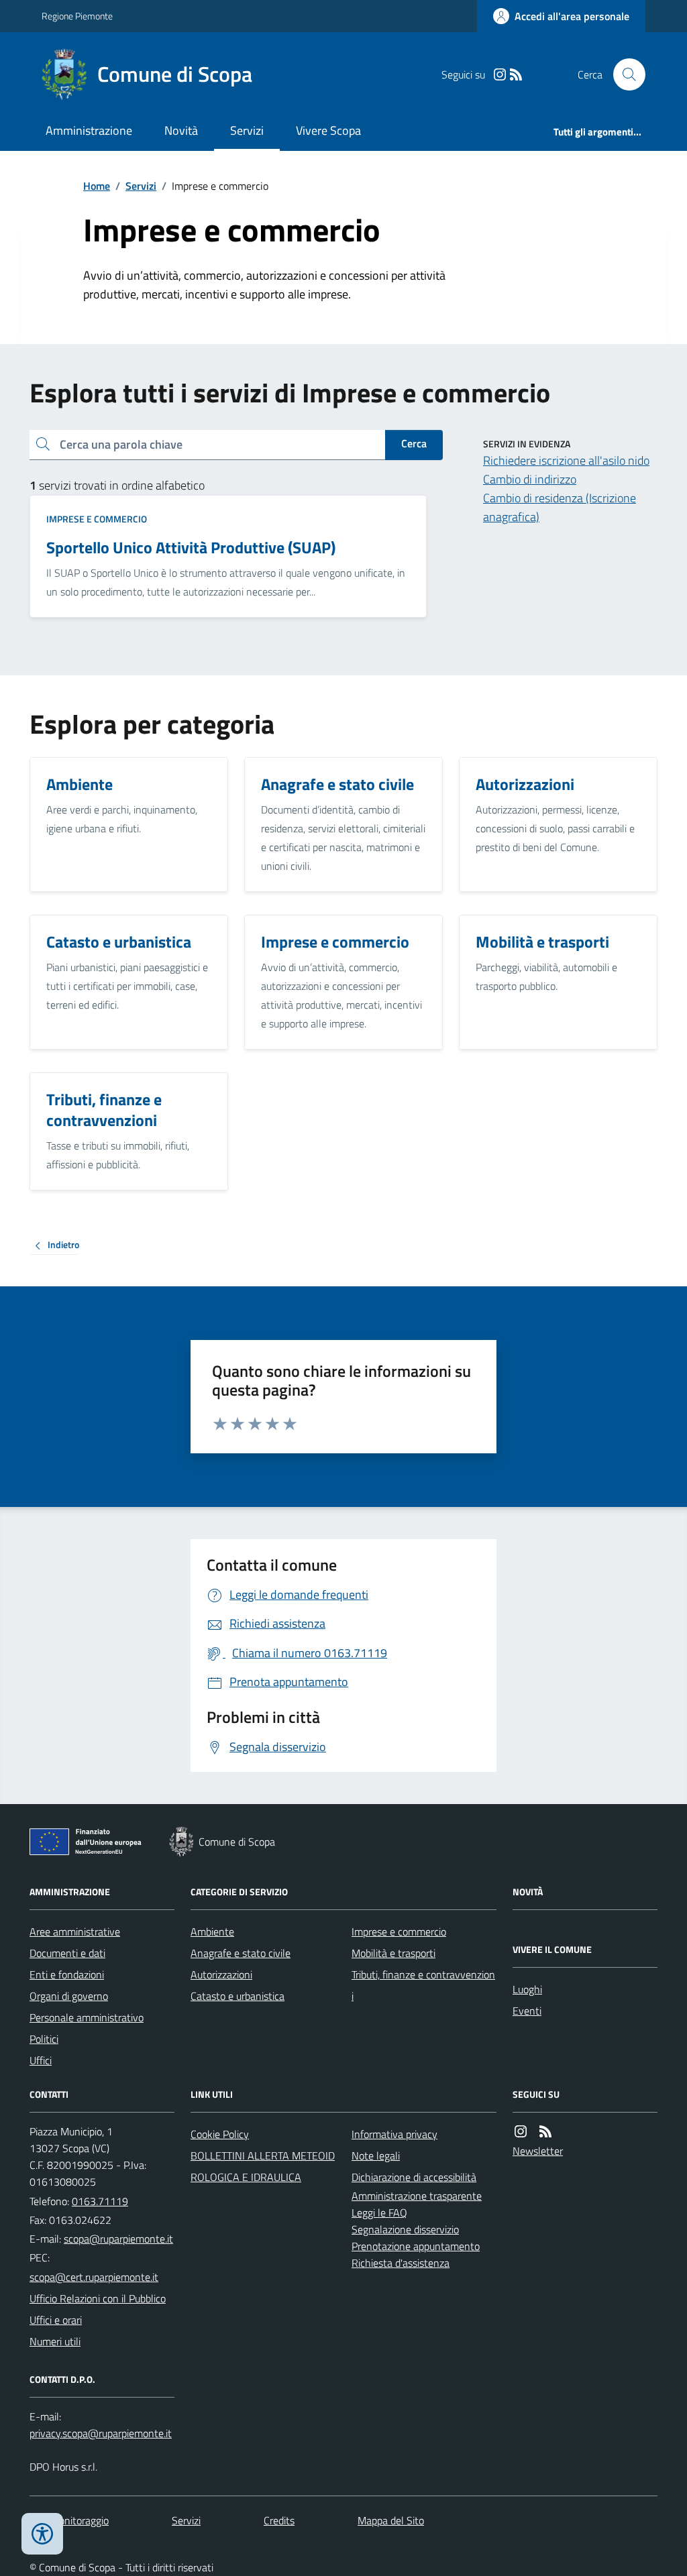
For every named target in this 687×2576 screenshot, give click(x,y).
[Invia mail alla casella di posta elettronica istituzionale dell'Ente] (118, 2239)
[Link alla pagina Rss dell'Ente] (545, 2132)
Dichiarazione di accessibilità (414, 2177)
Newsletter (538, 2151)
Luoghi (527, 1989)
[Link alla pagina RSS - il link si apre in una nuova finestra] (516, 75)
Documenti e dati (67, 1953)
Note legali (376, 2155)
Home (97, 186)
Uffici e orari (56, 2320)
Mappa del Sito (391, 2520)
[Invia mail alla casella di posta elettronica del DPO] (101, 2433)
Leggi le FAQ (379, 2213)
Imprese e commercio (97, 519)
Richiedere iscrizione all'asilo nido (566, 460)
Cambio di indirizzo (530, 479)
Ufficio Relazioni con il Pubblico (98, 2298)
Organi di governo (69, 1996)
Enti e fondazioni (67, 1974)
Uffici (41, 2060)
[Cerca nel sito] (624, 74)
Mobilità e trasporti (393, 1953)
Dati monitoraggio (69, 2520)
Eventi (527, 2011)
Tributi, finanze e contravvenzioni (423, 1985)
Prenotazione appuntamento (416, 2246)
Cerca (414, 443)
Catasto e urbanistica (237, 1996)
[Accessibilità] (42, 2534)
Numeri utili (55, 2341)
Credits (279, 2520)
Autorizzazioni (221, 1974)
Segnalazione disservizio (405, 2229)
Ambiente (212, 1931)
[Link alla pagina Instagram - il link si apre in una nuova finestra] (500, 75)
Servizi (247, 130)
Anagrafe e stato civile (241, 1953)
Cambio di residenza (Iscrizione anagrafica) (560, 507)
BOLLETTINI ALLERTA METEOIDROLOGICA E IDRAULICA (263, 2166)
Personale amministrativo (87, 2017)
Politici (44, 2039)
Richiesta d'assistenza (401, 2263)
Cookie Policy (220, 2134)
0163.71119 (100, 2201)
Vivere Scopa (328, 130)
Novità (181, 130)
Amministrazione (89, 130)
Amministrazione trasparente (417, 2196)
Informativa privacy (394, 2134)
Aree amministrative (75, 1931)
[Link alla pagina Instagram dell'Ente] (521, 2132)
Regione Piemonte (77, 16)
